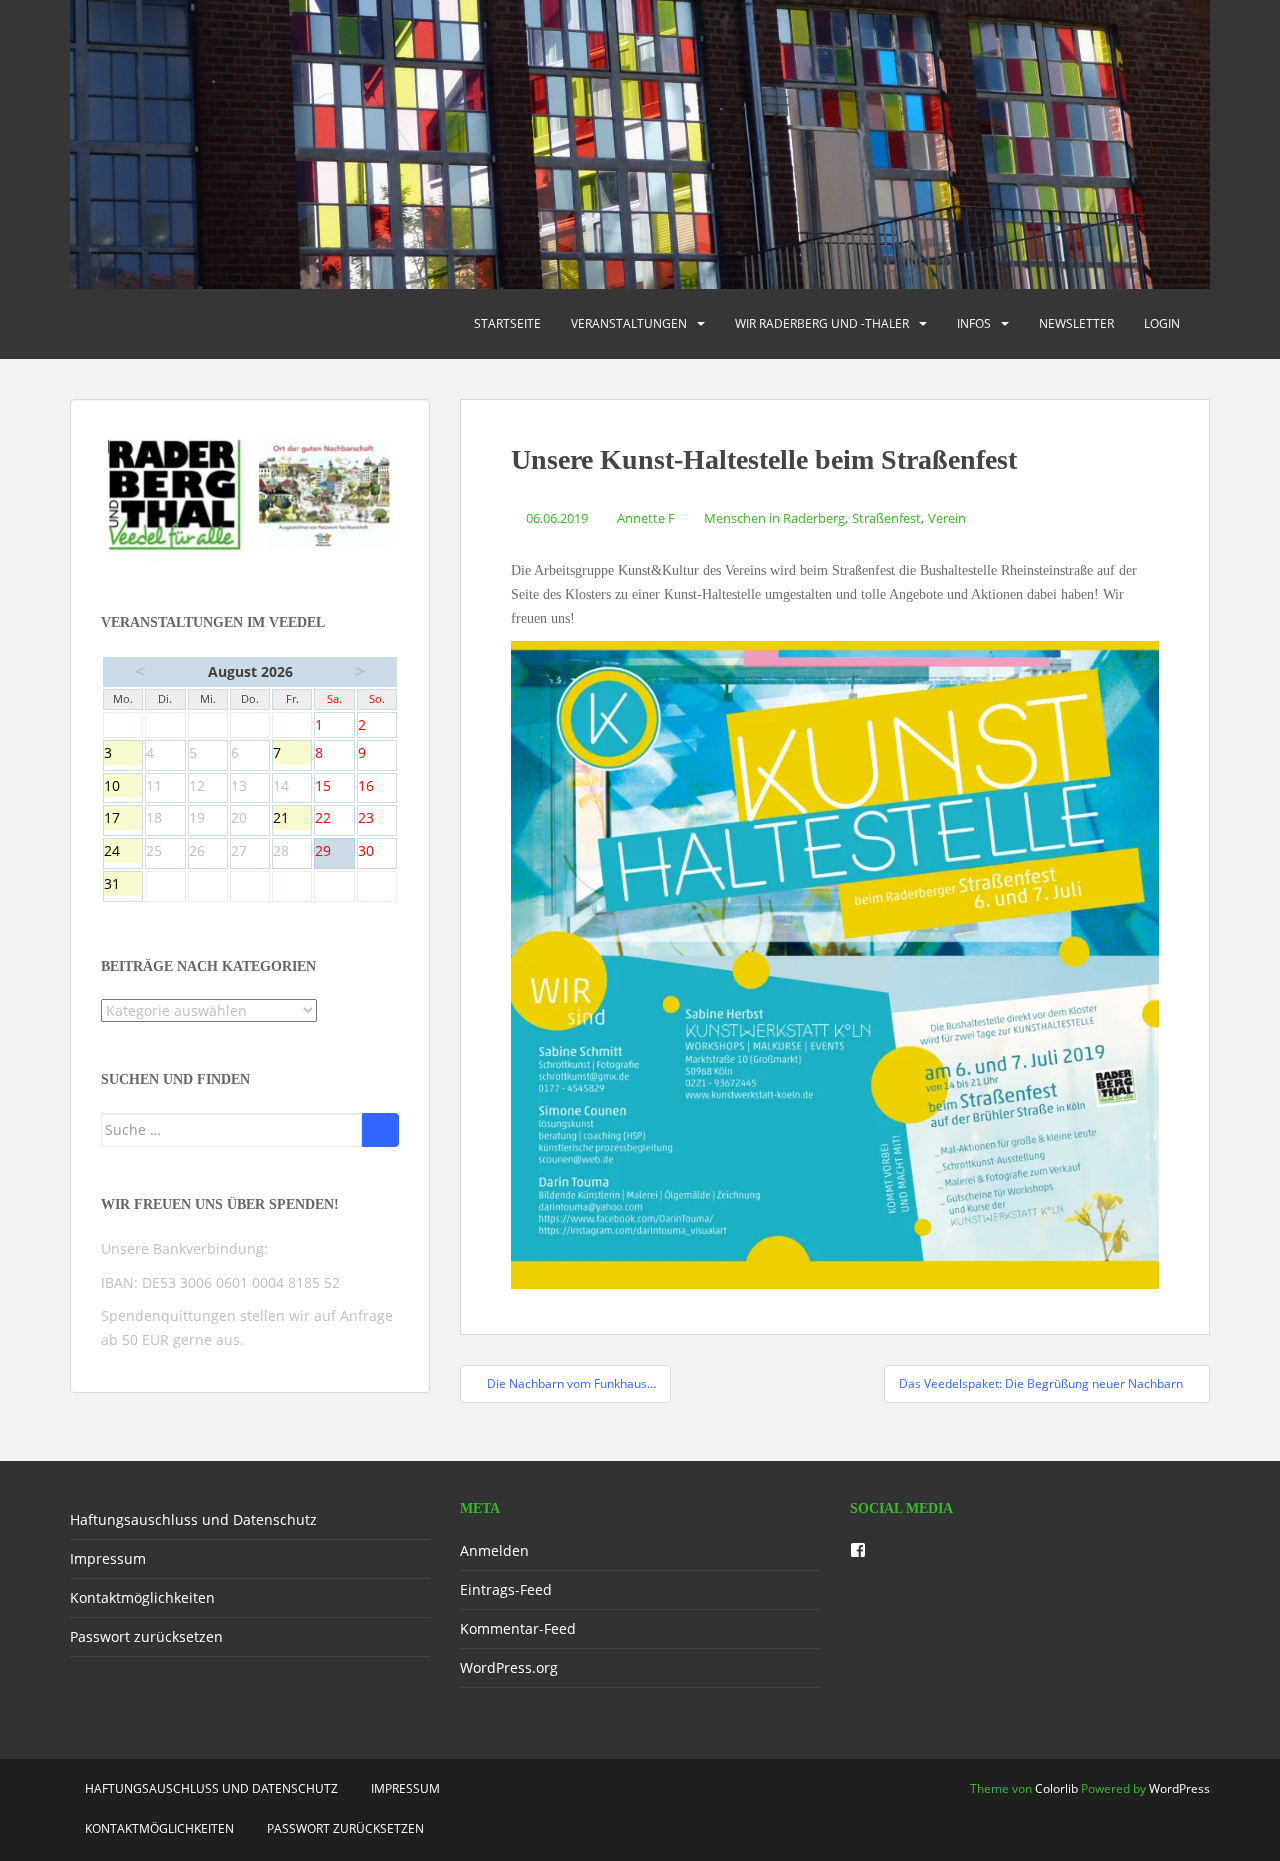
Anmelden (494, 1550)
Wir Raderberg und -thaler (822, 323)
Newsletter (1076, 323)
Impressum (108, 1558)
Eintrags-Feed (506, 1589)
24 (123, 852)
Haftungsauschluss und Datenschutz (193, 1519)
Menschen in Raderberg (774, 518)
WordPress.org (509, 1667)
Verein (947, 518)
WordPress (1179, 1788)
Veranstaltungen (629, 323)
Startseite (507, 323)
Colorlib (1056, 1788)
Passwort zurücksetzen (146, 1636)
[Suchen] (380, 1130)
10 (123, 787)
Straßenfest (886, 518)
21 (292, 819)
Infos (974, 323)
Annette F (646, 518)
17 (123, 819)
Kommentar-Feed (518, 1628)
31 (123, 885)
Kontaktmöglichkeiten (142, 1597)
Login (1162, 323)
